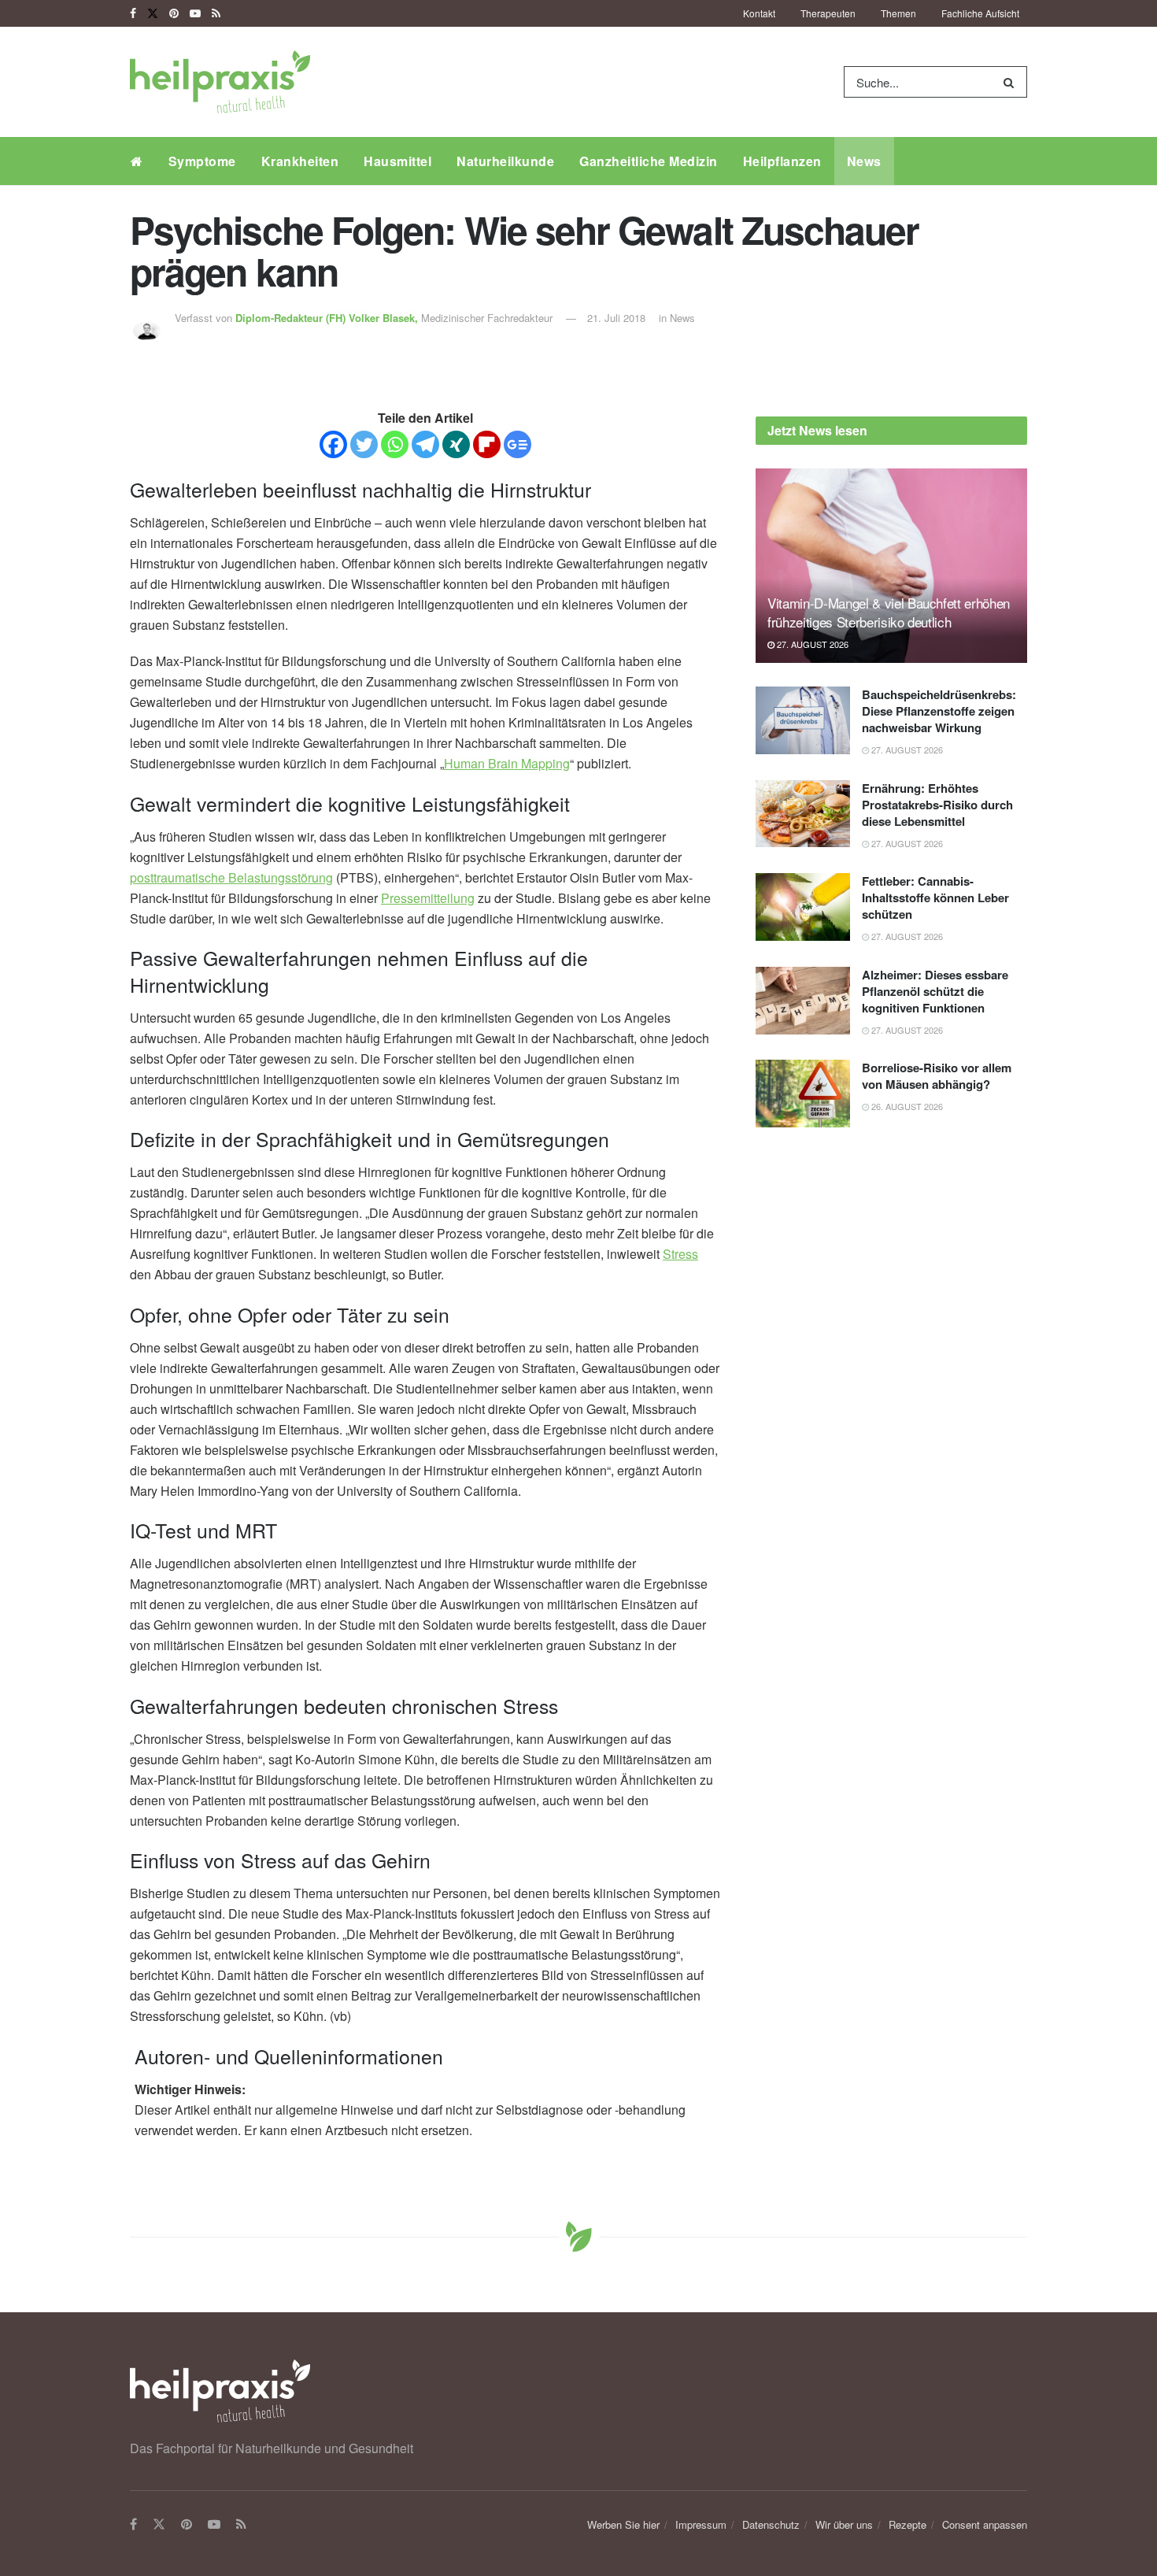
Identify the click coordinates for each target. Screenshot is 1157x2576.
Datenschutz (771, 2524)
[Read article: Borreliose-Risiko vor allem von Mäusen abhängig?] (803, 1094)
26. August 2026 (906, 1106)
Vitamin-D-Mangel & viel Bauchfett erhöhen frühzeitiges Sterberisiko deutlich (889, 612)
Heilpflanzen (782, 161)
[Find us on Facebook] (133, 13)
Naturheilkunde (505, 161)
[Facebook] (333, 444)
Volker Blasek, (328, 318)
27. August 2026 (811, 644)
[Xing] (456, 444)
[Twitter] (364, 444)
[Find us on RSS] (216, 13)
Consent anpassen (985, 2524)
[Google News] (518, 444)
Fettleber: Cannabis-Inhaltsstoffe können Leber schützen (935, 898)
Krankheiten (300, 161)
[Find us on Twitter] (153, 13)
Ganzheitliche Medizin (649, 161)
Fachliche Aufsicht (980, 13)
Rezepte (907, 2524)
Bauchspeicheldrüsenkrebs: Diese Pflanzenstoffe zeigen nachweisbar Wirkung (939, 711)
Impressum (701, 2524)
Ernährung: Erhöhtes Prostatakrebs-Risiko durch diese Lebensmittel (937, 805)
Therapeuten (828, 13)
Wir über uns (844, 2524)
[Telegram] (425, 444)
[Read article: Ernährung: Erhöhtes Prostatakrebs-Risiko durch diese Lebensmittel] (803, 814)
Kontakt (759, 13)
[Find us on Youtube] (195, 13)
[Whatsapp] (395, 444)
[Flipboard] (487, 444)
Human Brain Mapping (507, 763)
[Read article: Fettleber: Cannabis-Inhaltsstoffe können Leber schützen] (803, 907)
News (864, 161)
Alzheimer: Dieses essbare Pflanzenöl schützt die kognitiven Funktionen (935, 991)
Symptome (202, 161)
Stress (680, 1254)
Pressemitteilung (428, 898)
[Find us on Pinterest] (174, 13)
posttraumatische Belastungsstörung (231, 877)
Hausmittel (397, 161)
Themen (898, 13)
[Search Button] (1012, 82)
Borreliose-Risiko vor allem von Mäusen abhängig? (937, 1076)
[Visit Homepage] (220, 82)
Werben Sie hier (623, 2524)
